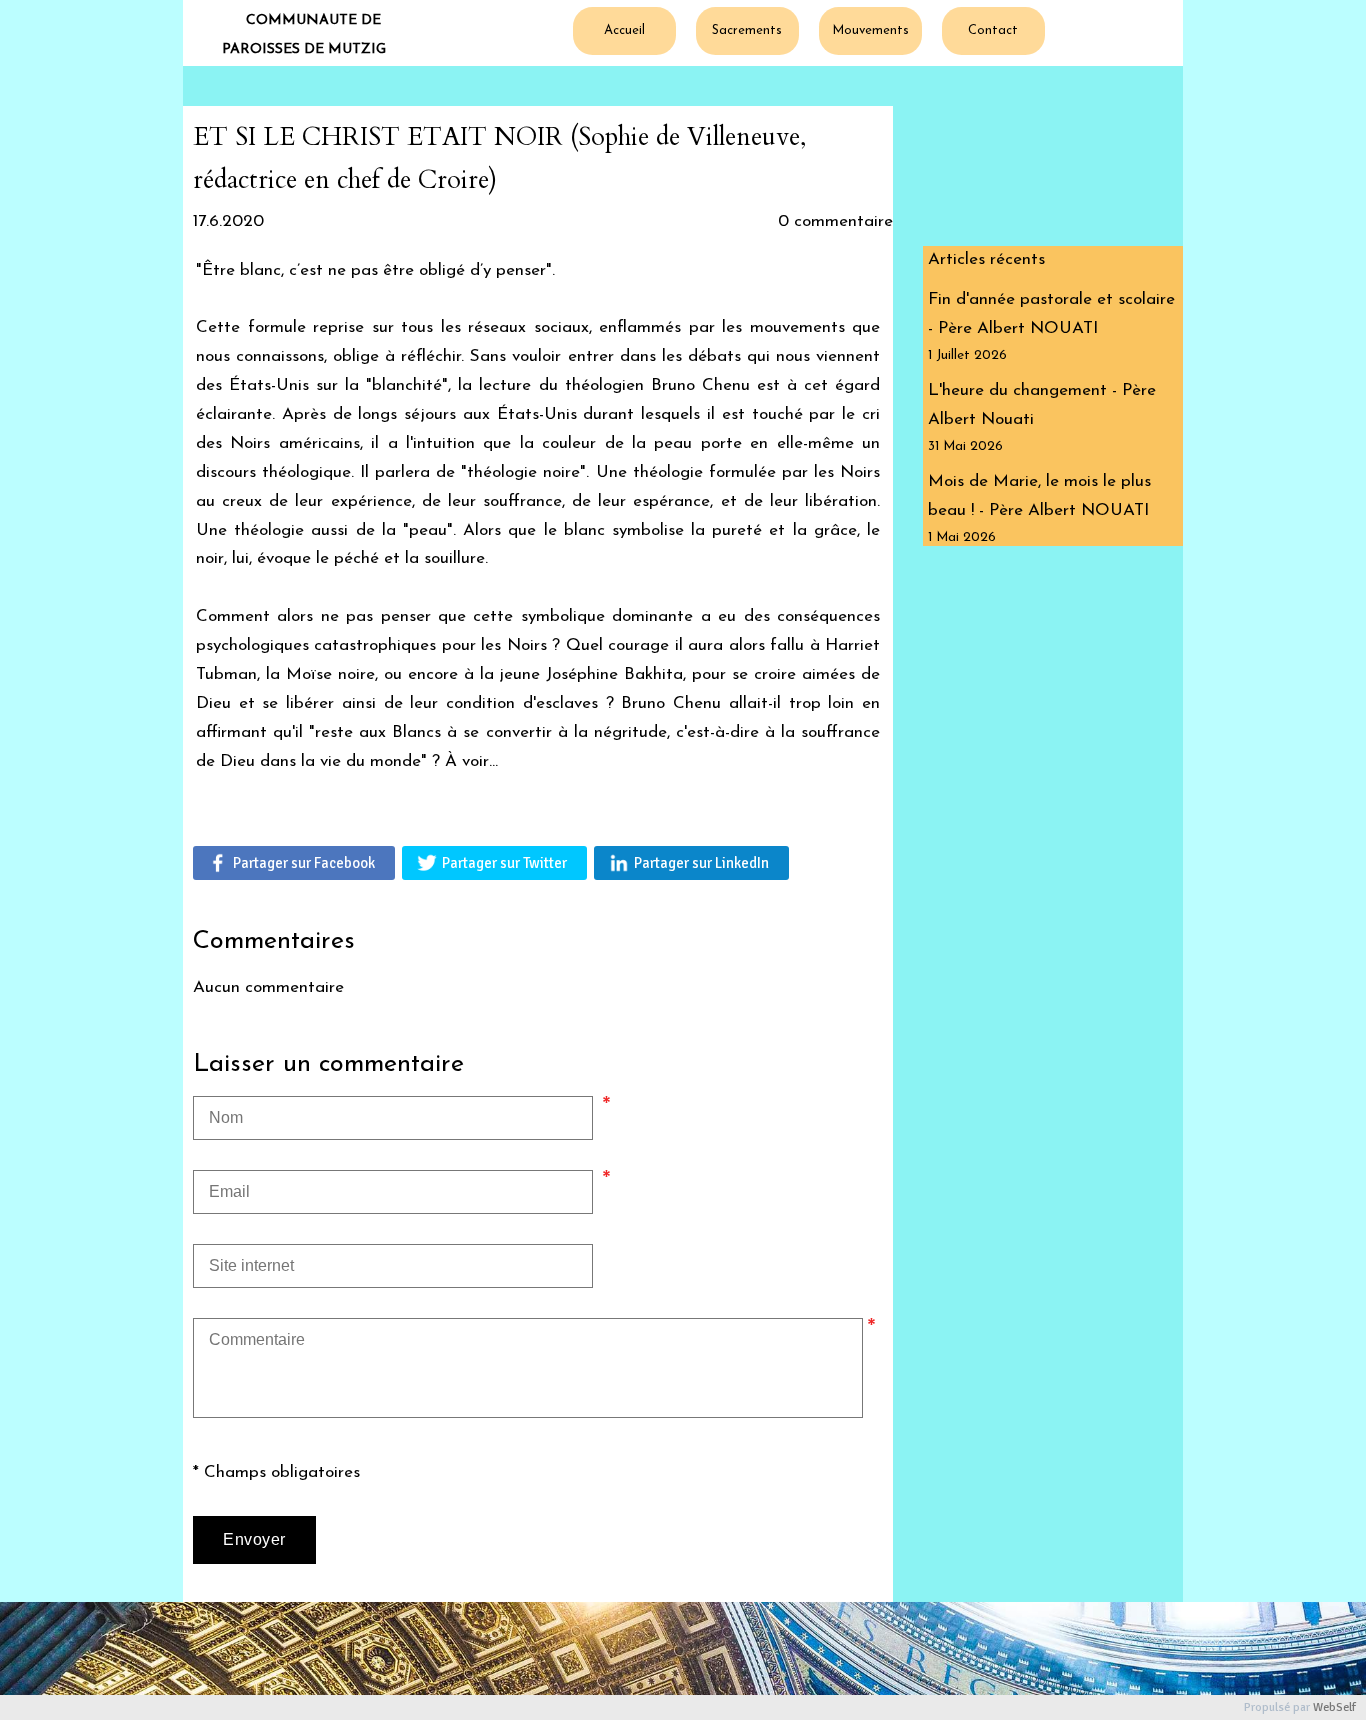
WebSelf (1334, 1707)
